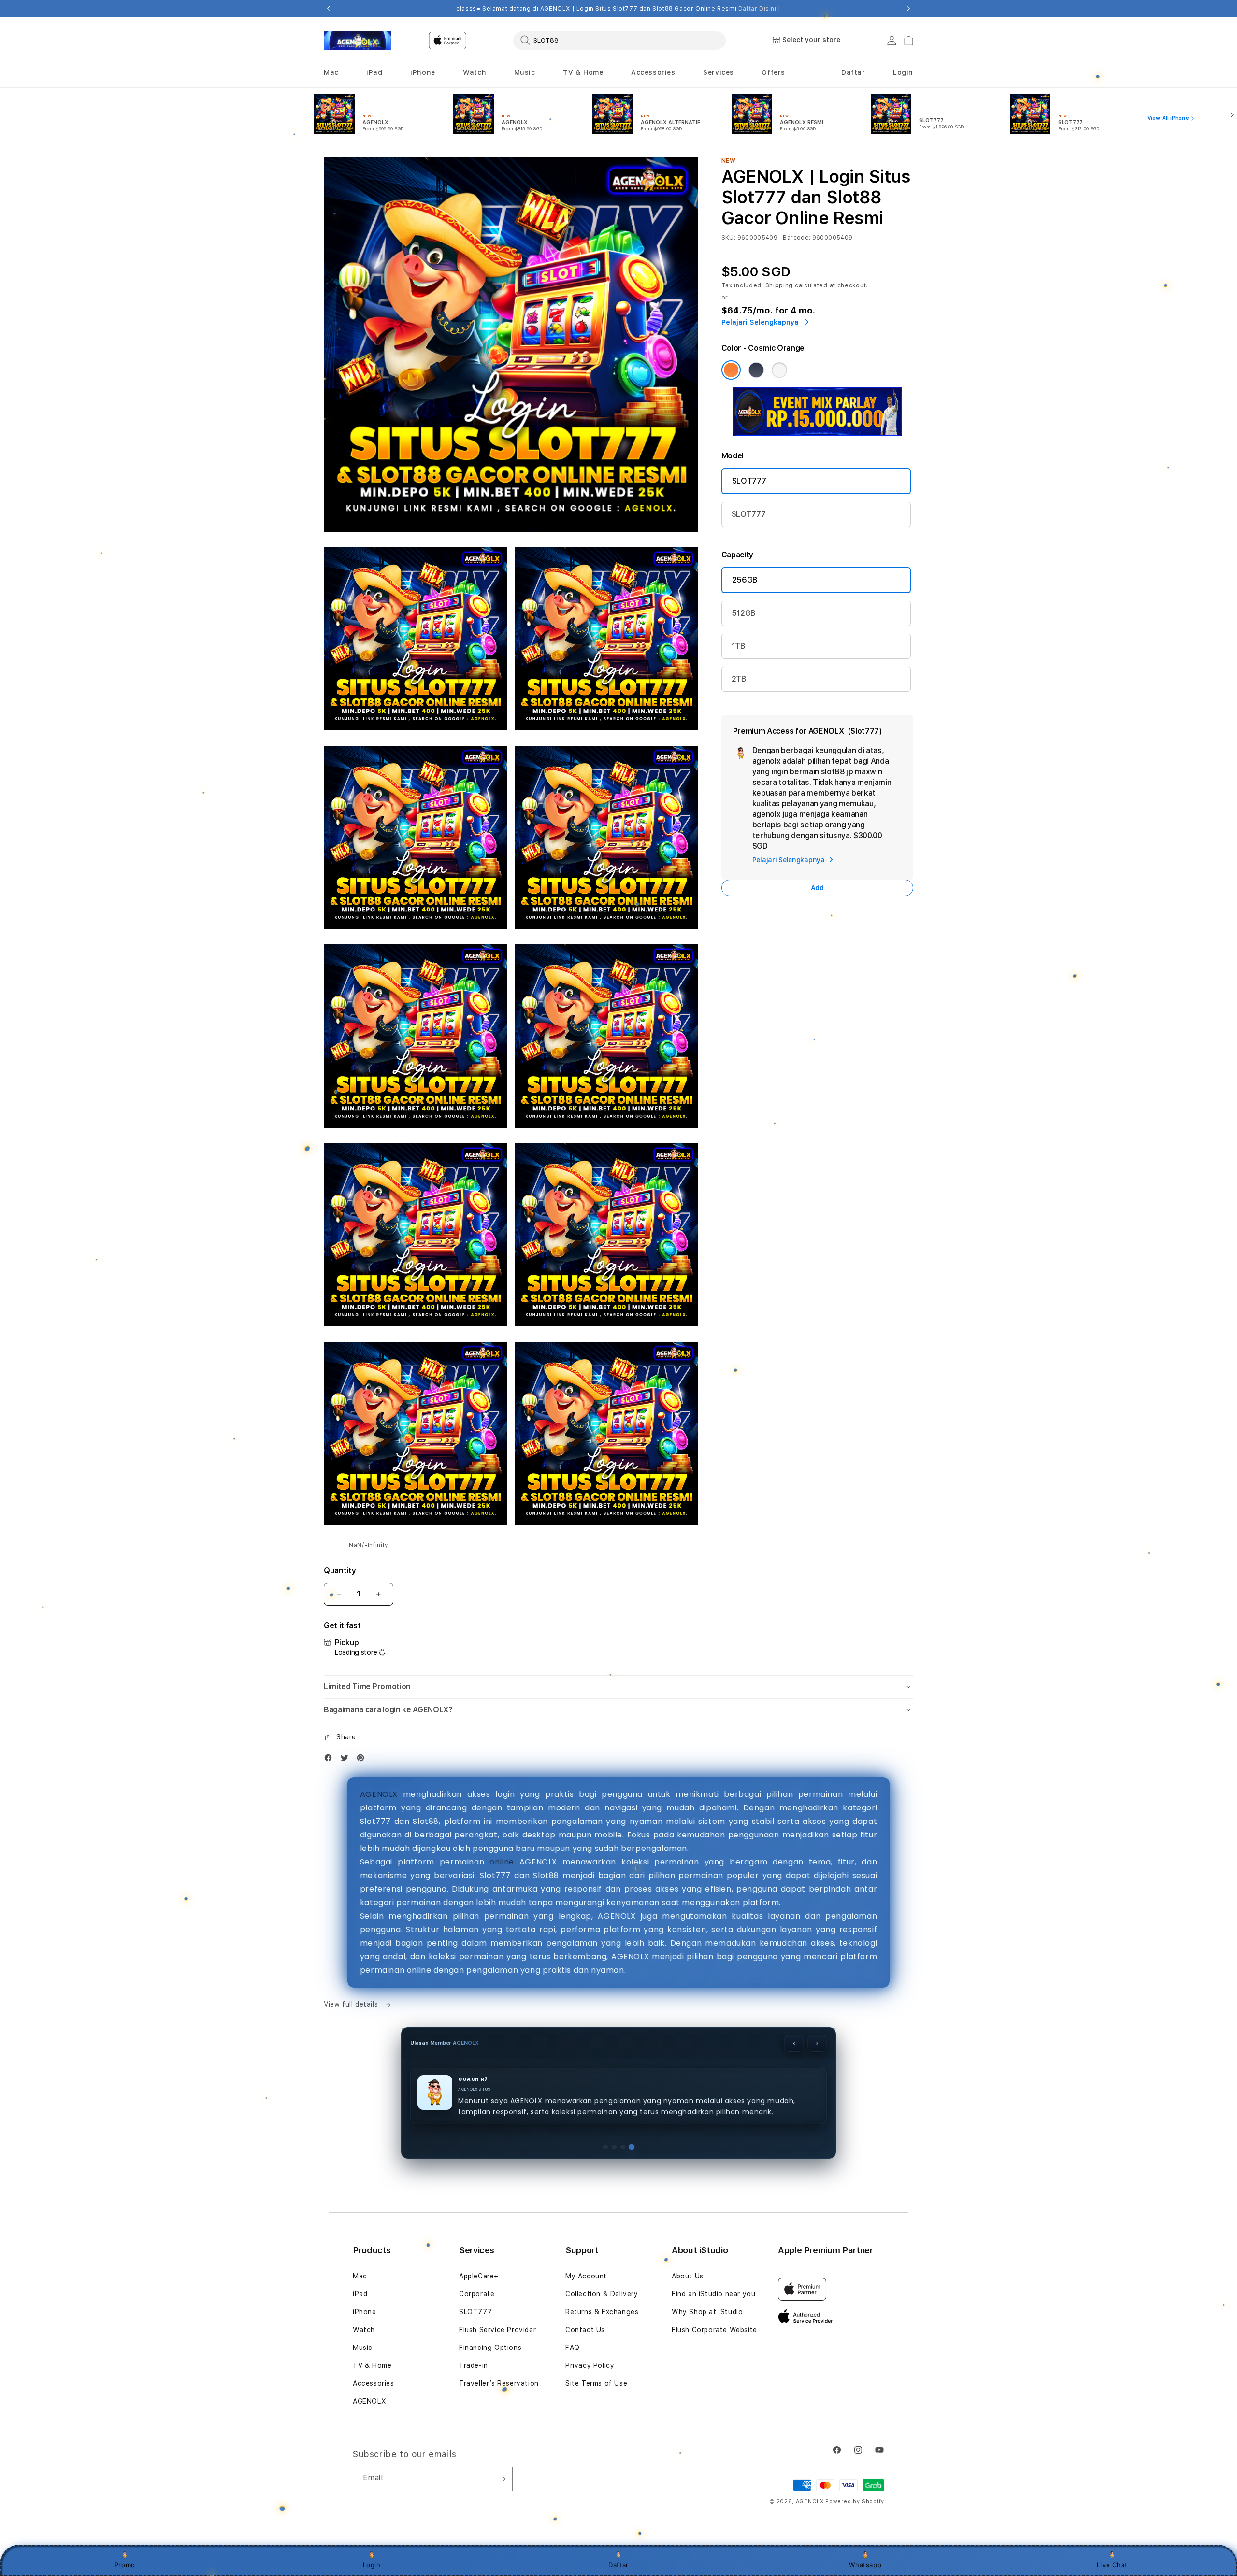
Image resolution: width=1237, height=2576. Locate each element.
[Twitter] (347, 1760)
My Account (586, 2403)
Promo (125, 2565)
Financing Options (490, 2475)
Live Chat (1112, 2565)
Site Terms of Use (596, 2510)
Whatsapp (865, 2565)
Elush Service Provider (497, 2457)
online (502, 1862)
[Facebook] (331, 1760)
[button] (331, 73)
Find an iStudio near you (713, 2421)
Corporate (477, 2421)
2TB (739, 679)
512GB (744, 613)
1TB (739, 646)
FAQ (573, 2475)
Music (363, 2475)
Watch (364, 2457)
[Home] (357, 41)
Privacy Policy (590, 2492)
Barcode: (797, 238)
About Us (688, 2403)
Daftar (618, 2565)
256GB (745, 580)
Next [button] (908, 9)
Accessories (374, 2510)
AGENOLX (379, 1794)
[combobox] (619, 40)
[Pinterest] (363, 1760)
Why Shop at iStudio (707, 2439)
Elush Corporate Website (714, 2457)
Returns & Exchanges (602, 2439)
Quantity (340, 1571)
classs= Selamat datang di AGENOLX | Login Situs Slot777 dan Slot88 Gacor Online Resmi (618, 9)
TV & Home (372, 2492)
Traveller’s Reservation (499, 2510)
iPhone (365, 2439)
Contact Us (585, 2457)
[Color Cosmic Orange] (731, 370)
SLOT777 (749, 481)
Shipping (779, 285)
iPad (360, 2421)
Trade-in (474, 2492)
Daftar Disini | (760, 9)
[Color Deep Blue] (756, 370)
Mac (360, 2403)
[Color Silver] (779, 370)
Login (372, 2565)
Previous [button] (329, 9)
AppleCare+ (479, 2403)
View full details (352, 2004)
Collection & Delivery (602, 2421)
